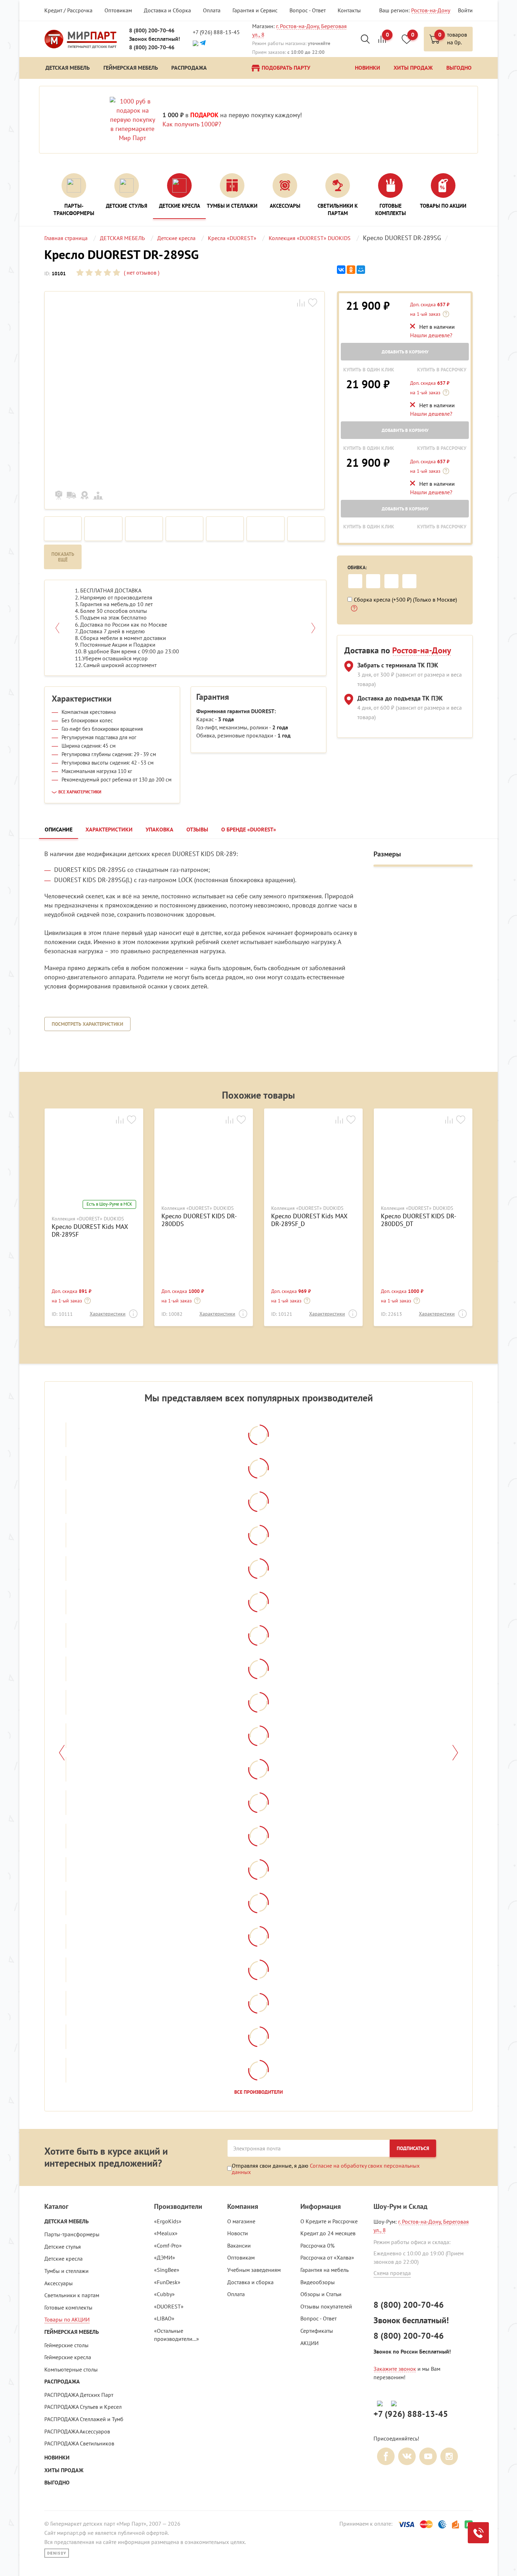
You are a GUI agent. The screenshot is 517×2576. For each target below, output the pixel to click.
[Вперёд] (455, 1753)
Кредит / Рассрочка (68, 10)
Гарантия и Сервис (255, 10)
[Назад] (62, 1753)
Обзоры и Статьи (321, 2294)
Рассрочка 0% (317, 2245)
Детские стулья (63, 2247)
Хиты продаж (64, 2470)
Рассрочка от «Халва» (327, 2257)
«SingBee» (167, 2270)
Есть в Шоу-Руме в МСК (109, 1204)
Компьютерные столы (71, 2369)
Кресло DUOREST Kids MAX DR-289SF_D (309, 1220)
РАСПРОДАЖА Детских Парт (79, 2395)
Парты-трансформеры (72, 2234)
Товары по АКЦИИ (67, 2319)
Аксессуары (59, 2283)
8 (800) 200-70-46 (152, 30)
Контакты (349, 10)
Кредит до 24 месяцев (328, 2233)
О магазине (241, 2221)
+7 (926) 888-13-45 (216, 32)
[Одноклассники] (351, 270)
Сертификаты (317, 2331)
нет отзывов (141, 272)
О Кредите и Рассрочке (329, 2221)
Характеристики (108, 1314)
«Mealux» (166, 2233)
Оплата (212, 10)
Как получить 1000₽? (192, 124)
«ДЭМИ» (165, 2257)
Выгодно (57, 2483)
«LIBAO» (164, 2318)
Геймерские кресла (68, 2357)
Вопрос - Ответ (308, 10)
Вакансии (239, 2245)
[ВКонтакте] (341, 270)
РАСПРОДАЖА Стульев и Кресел (83, 2407)
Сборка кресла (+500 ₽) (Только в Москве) (405, 599)
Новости (238, 2233)
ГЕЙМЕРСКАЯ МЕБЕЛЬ (72, 2332)
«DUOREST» (169, 2306)
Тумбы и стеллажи (66, 2271)
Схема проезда (392, 2273)
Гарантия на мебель (324, 2270)
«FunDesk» (167, 2282)
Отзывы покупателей (326, 2306)
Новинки (57, 2458)
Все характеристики (80, 792)
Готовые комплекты (68, 2307)
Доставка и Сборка (167, 10)
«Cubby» (164, 2294)
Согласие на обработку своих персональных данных (326, 2169)
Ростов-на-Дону (431, 10)
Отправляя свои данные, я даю (326, 2169)
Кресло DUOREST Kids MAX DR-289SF (90, 1230)
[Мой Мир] (361, 270)
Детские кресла (63, 2258)
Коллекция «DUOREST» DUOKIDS (88, 1219)
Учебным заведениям (254, 2270)
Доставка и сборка (250, 2282)
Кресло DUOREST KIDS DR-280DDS (199, 1220)
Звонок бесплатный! (155, 39)
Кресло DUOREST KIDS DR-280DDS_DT (419, 1220)
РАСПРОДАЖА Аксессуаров (77, 2431)
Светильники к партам (72, 2295)
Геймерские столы (66, 2345)
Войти (465, 10)
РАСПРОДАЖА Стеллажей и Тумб (84, 2419)
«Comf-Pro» (168, 2245)
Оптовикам (118, 10)
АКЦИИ (309, 2343)
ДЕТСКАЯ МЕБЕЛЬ (66, 2221)
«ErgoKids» (168, 2221)
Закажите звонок (395, 2369)
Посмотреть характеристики (87, 1024)
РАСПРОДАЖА (62, 2382)
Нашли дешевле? (431, 335)
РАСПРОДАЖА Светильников (79, 2443)
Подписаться (413, 2148)
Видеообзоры (318, 2282)
